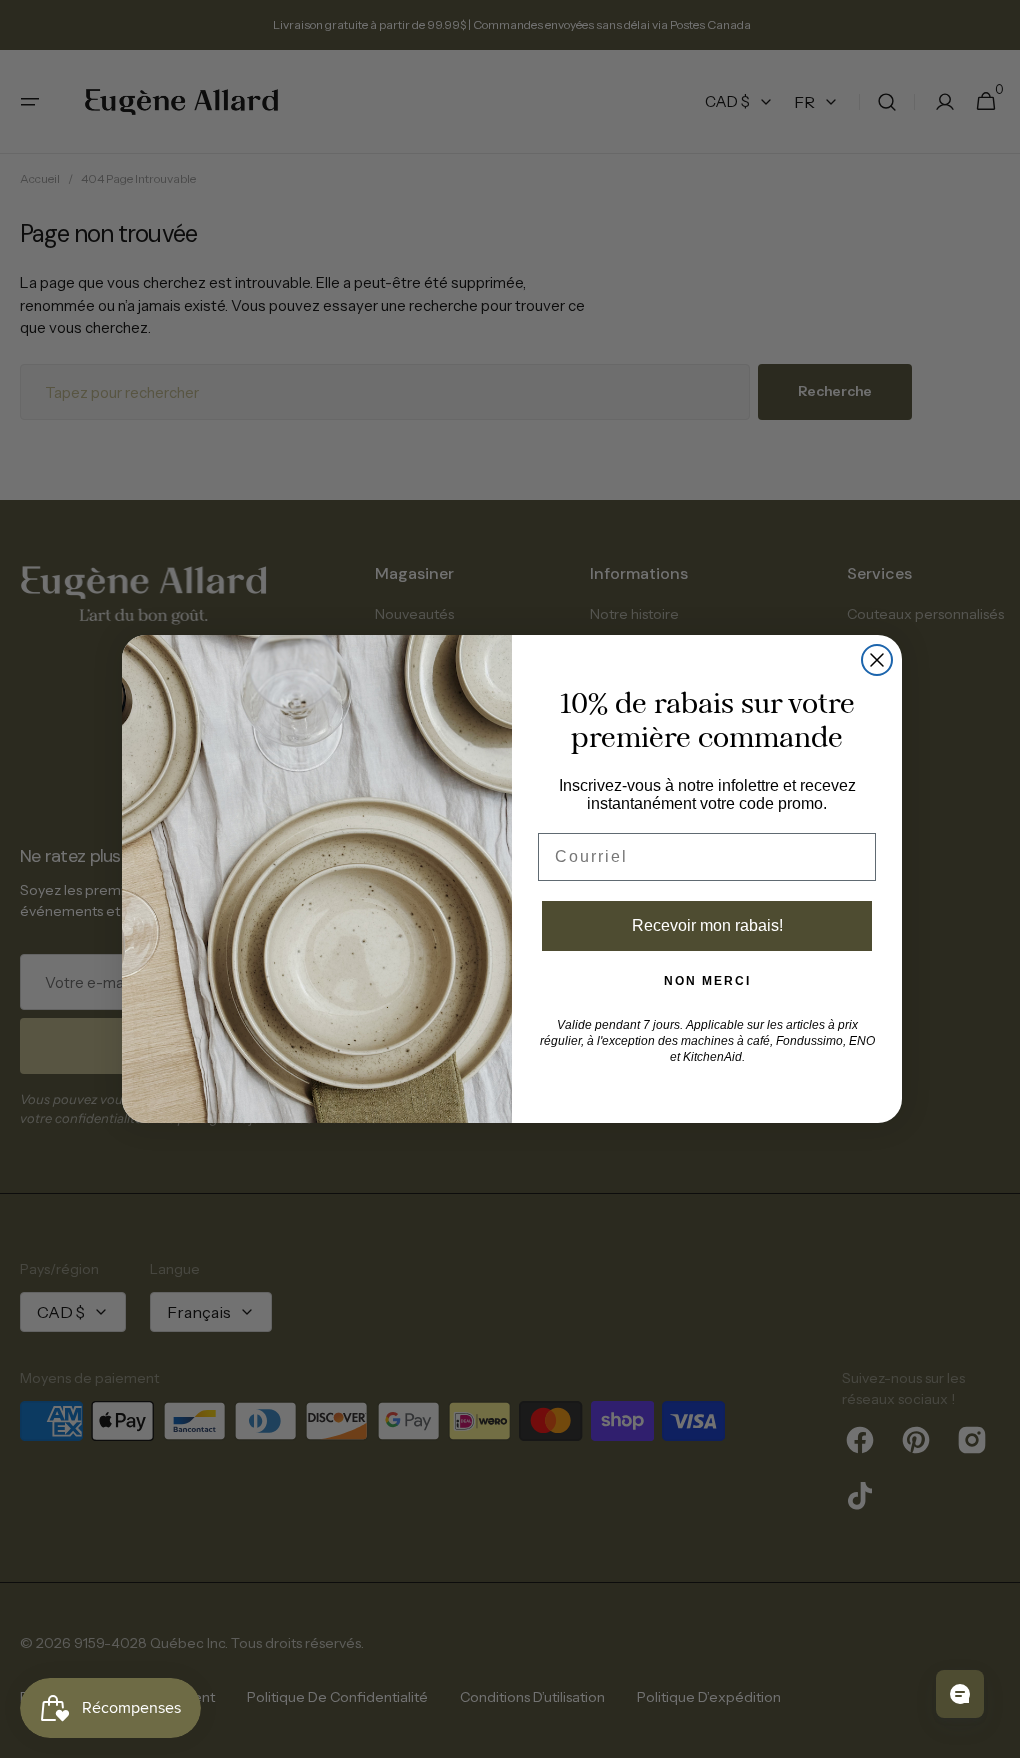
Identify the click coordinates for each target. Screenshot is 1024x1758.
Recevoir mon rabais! (699, 925)
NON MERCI (699, 981)
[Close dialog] (870, 660)
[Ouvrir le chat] (945, 1694)
